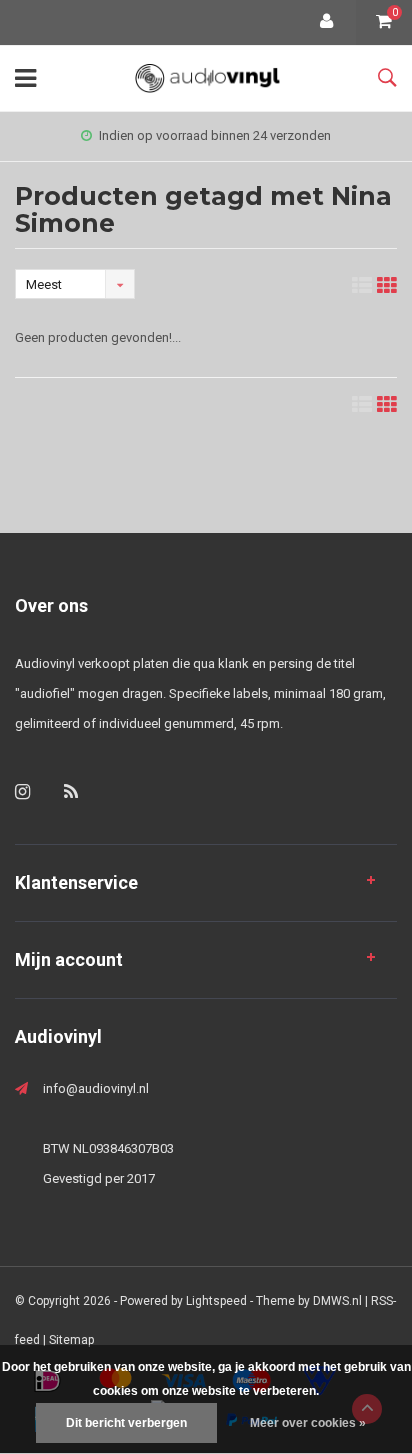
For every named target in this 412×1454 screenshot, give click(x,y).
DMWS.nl (337, 1301)
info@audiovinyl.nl (96, 1088)
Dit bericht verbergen (126, 1423)
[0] (384, 22)
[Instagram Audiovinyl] (22, 791)
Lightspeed (216, 1301)
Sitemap (71, 1340)
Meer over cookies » (308, 1423)
